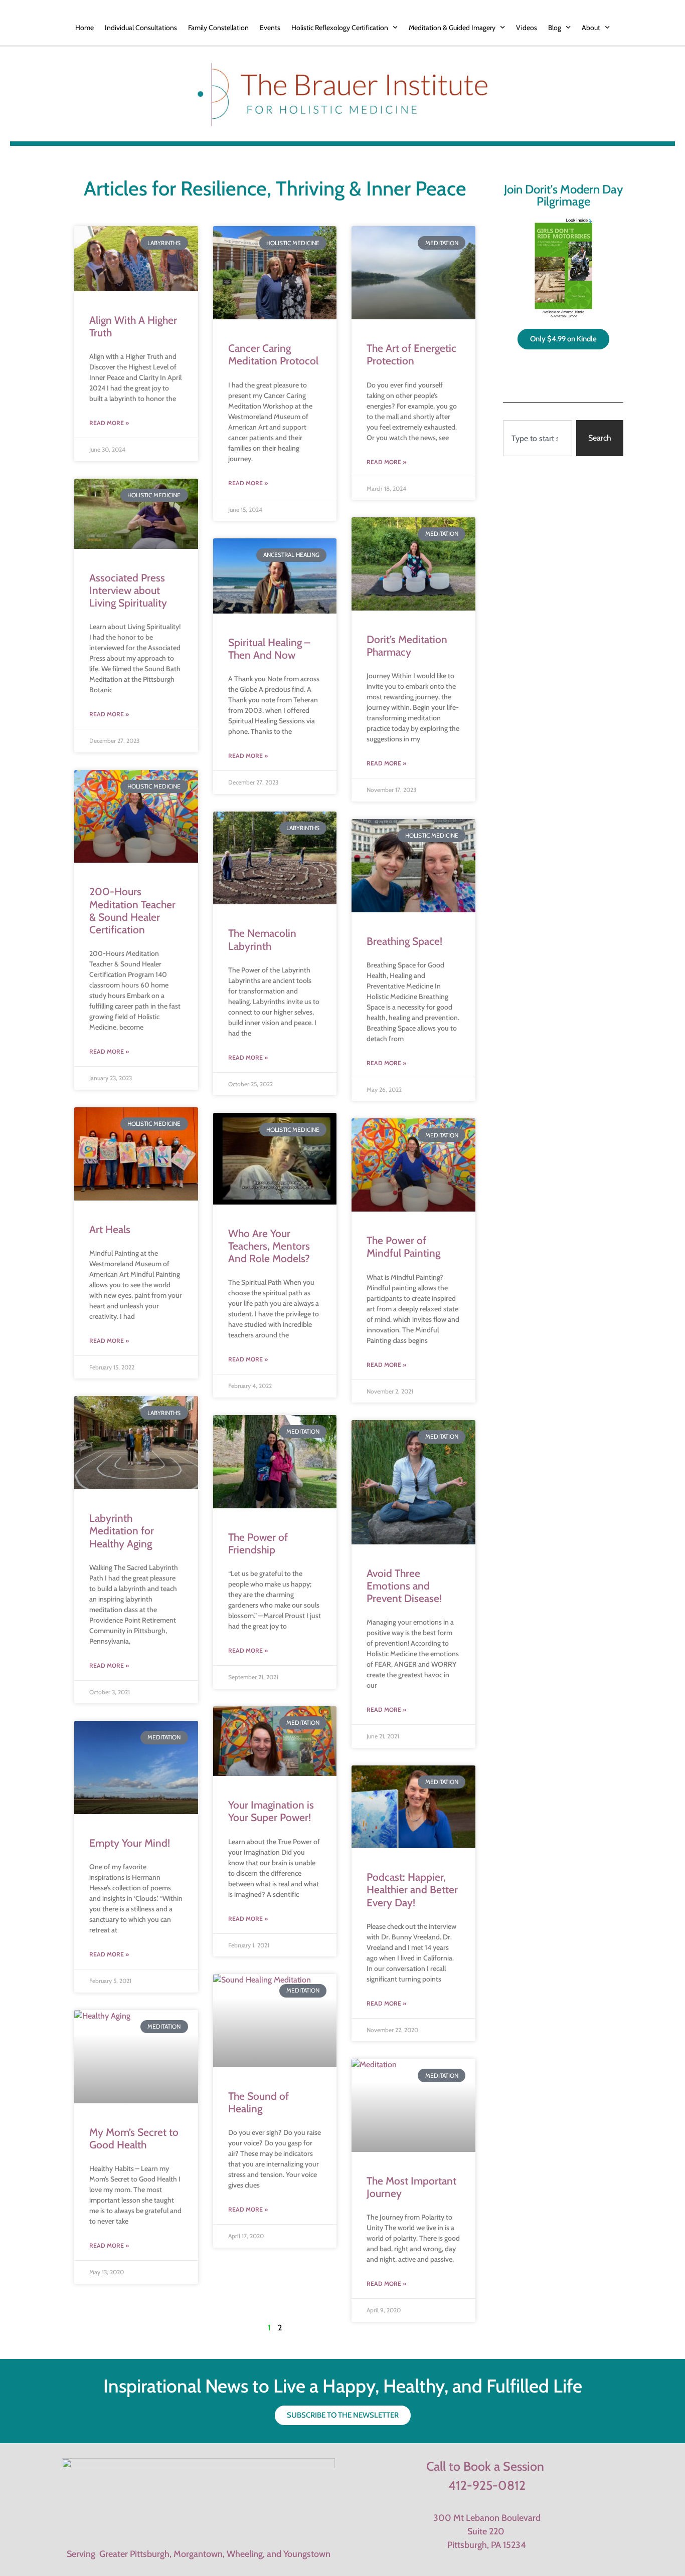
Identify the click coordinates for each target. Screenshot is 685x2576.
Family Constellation (218, 28)
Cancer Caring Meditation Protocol (273, 354)
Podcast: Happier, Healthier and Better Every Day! (412, 1890)
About (591, 28)
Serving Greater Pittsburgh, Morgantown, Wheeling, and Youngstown (199, 2554)
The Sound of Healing (259, 2102)
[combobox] (538, 438)
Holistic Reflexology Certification (340, 28)
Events (270, 28)
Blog (555, 28)
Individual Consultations (141, 28)
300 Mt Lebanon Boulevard (487, 2518)
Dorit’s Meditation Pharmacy (407, 646)
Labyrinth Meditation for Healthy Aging (122, 1531)
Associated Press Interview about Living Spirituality (128, 590)
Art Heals (110, 1229)
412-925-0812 (487, 2485)
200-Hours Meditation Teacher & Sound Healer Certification (132, 911)
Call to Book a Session (485, 2466)
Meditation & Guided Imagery (452, 28)
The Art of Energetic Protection (411, 354)
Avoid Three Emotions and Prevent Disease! (404, 1586)
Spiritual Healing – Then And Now (269, 649)
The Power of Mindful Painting (403, 1247)
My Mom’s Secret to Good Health (134, 2138)
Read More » (109, 423)
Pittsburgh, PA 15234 (487, 2545)
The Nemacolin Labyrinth (262, 939)
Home (84, 28)
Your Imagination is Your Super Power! (271, 1811)
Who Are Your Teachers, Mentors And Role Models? (269, 1246)
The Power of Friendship (258, 1543)
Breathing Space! (404, 941)
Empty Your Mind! (130, 1843)
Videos (527, 28)
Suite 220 (487, 2531)
